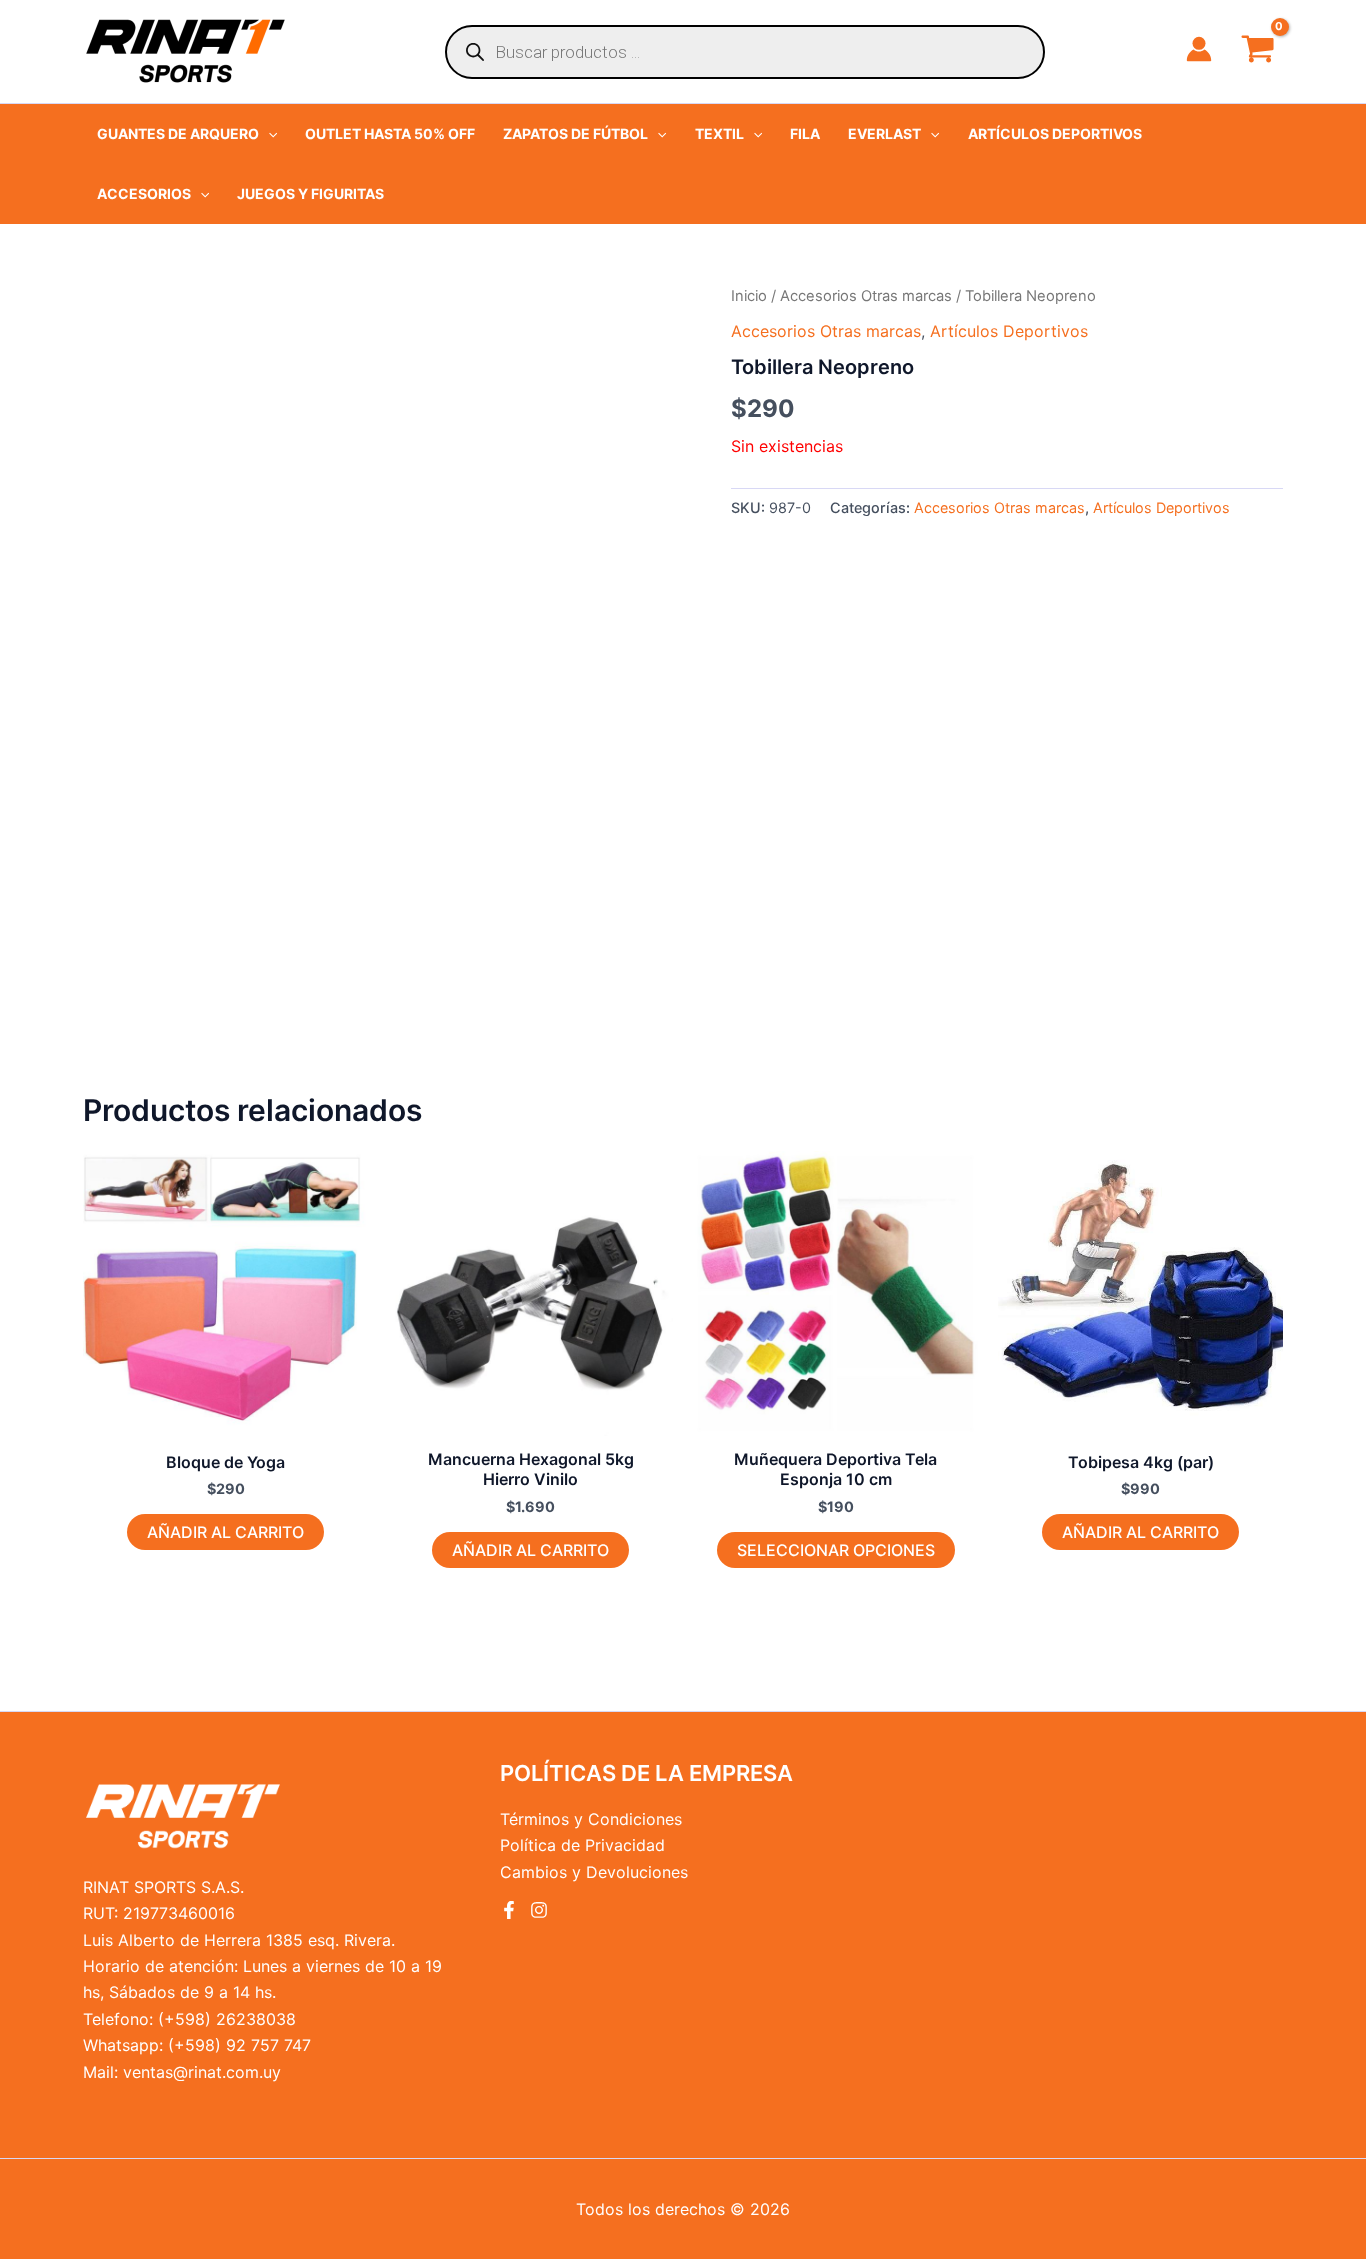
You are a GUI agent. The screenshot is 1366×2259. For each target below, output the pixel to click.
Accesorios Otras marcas (866, 296)
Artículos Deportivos (1009, 331)
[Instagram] (539, 1910)
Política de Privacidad (582, 1845)
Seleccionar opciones (836, 1550)
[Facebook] (509, 1910)
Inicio (749, 296)
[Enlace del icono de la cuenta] (1199, 49)
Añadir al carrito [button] (225, 1532)
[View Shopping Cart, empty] (1257, 51)
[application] (268, 134)
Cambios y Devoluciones (594, 1872)
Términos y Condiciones (591, 1819)
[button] (187, 134)
